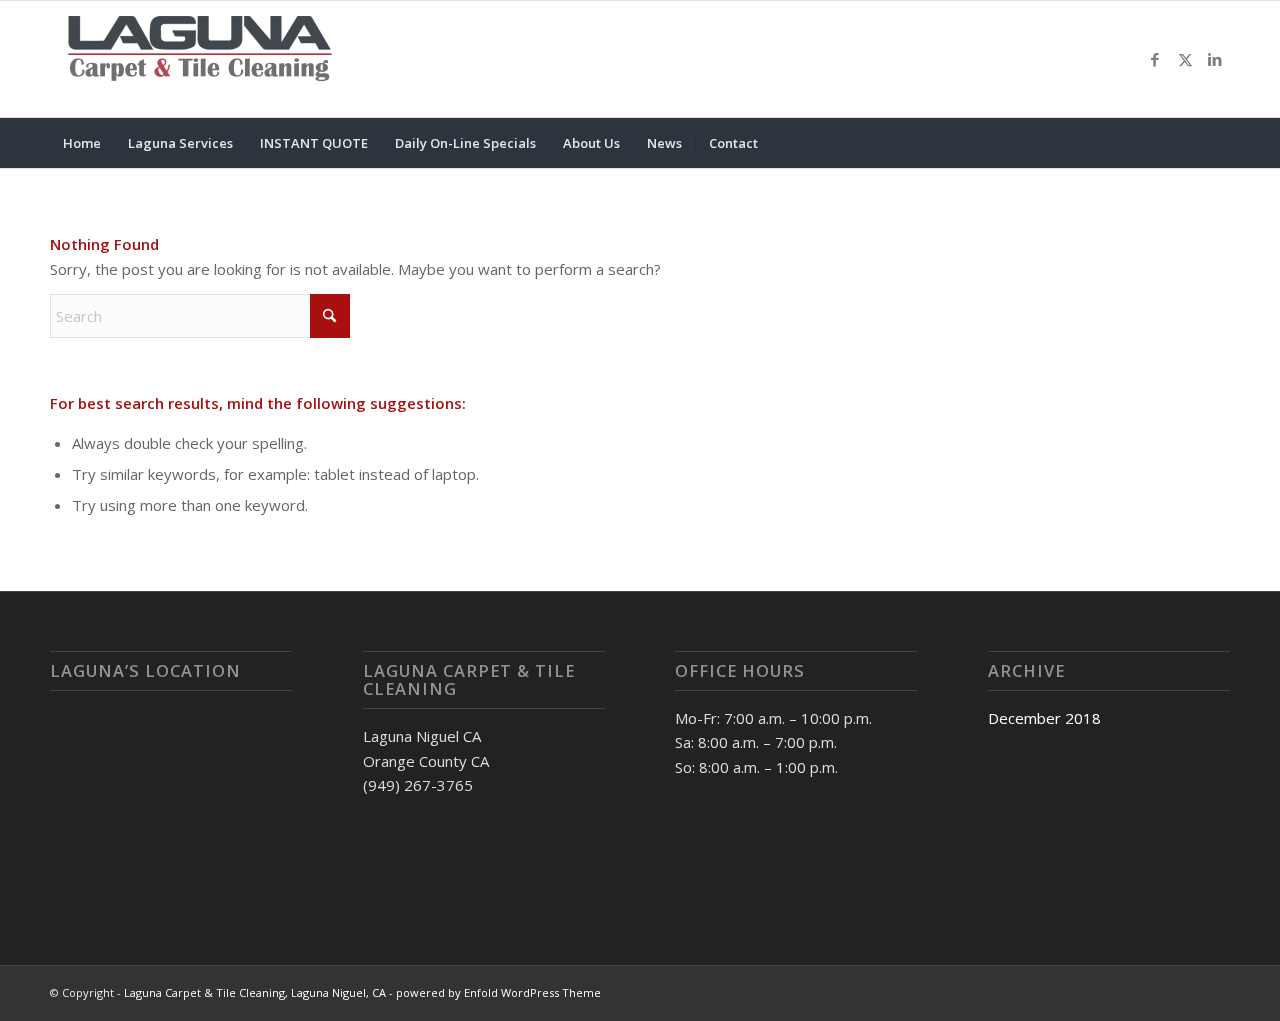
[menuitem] (82, 143)
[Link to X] (1185, 59)
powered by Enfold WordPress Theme (498, 992)
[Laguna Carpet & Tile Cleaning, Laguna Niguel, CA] (200, 59)
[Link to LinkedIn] (1215, 59)
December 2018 (1044, 718)
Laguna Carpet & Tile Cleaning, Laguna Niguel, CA (255, 992)
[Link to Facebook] (1155, 59)
